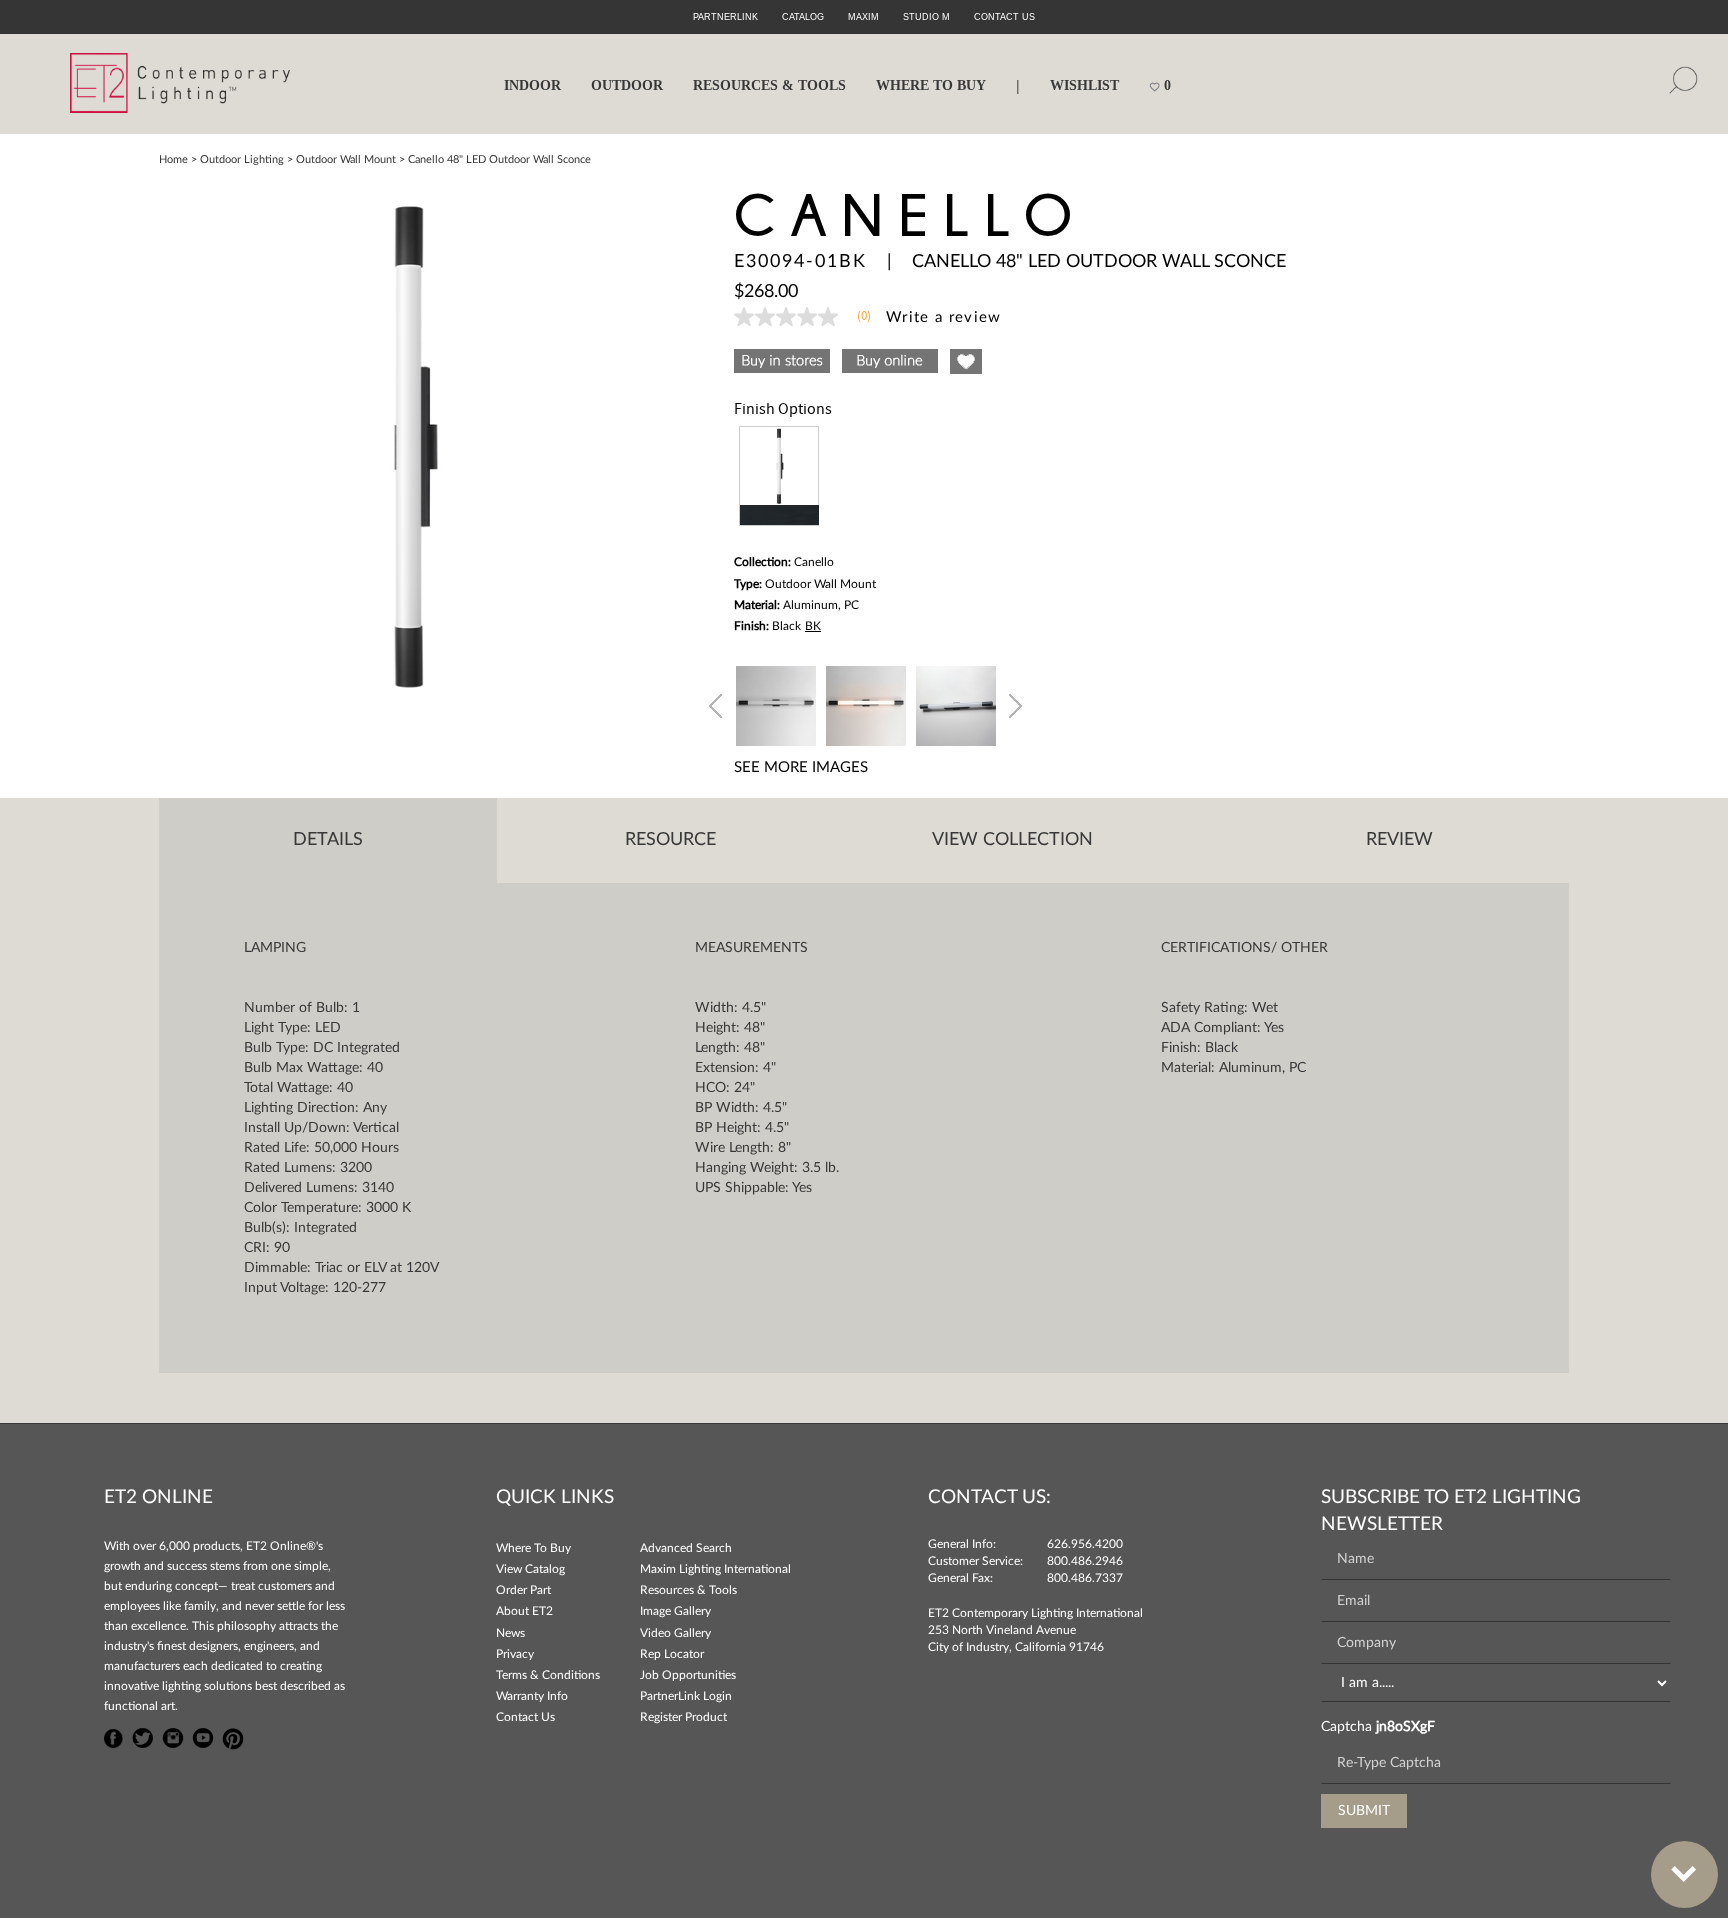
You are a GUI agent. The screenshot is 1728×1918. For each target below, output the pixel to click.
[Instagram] (173, 1736)
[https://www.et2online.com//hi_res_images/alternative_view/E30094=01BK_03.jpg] (956, 703)
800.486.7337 (1085, 1578)
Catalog (803, 17)
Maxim (863, 17)
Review (1399, 840)
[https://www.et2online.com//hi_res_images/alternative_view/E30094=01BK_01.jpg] (776, 703)
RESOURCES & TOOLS (769, 85)
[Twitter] (143, 1736)
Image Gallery (675, 1611)
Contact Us (525, 1717)
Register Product (683, 1717)
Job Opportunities (688, 1675)
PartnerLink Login (686, 1696)
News (510, 1633)
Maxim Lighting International (715, 1569)
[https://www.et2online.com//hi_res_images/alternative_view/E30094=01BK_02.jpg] (866, 703)
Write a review (944, 317)
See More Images (801, 767)
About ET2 (524, 1611)
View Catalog (530, 1569)
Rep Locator (672, 1654)
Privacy (515, 1654)
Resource (670, 840)
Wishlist (1084, 85)
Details (328, 840)
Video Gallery (675, 1633)
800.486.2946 (1085, 1561)
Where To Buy (533, 1548)
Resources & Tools (688, 1590)
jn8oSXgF (1405, 1727)
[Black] (779, 476)
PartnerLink (725, 17)
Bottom (1684, 1874)
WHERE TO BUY (931, 85)
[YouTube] (203, 1736)
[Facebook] (114, 1736)
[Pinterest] (233, 1736)
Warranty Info (532, 1696)
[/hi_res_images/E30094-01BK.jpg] (409, 443)
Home (173, 159)
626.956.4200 (1085, 1544)
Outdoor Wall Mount (346, 159)
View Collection (1012, 840)
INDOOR (532, 85)
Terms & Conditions (548, 1675)
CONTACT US (1004, 17)
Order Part (523, 1590)
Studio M (926, 17)
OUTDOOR (627, 85)
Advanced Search (686, 1548)
